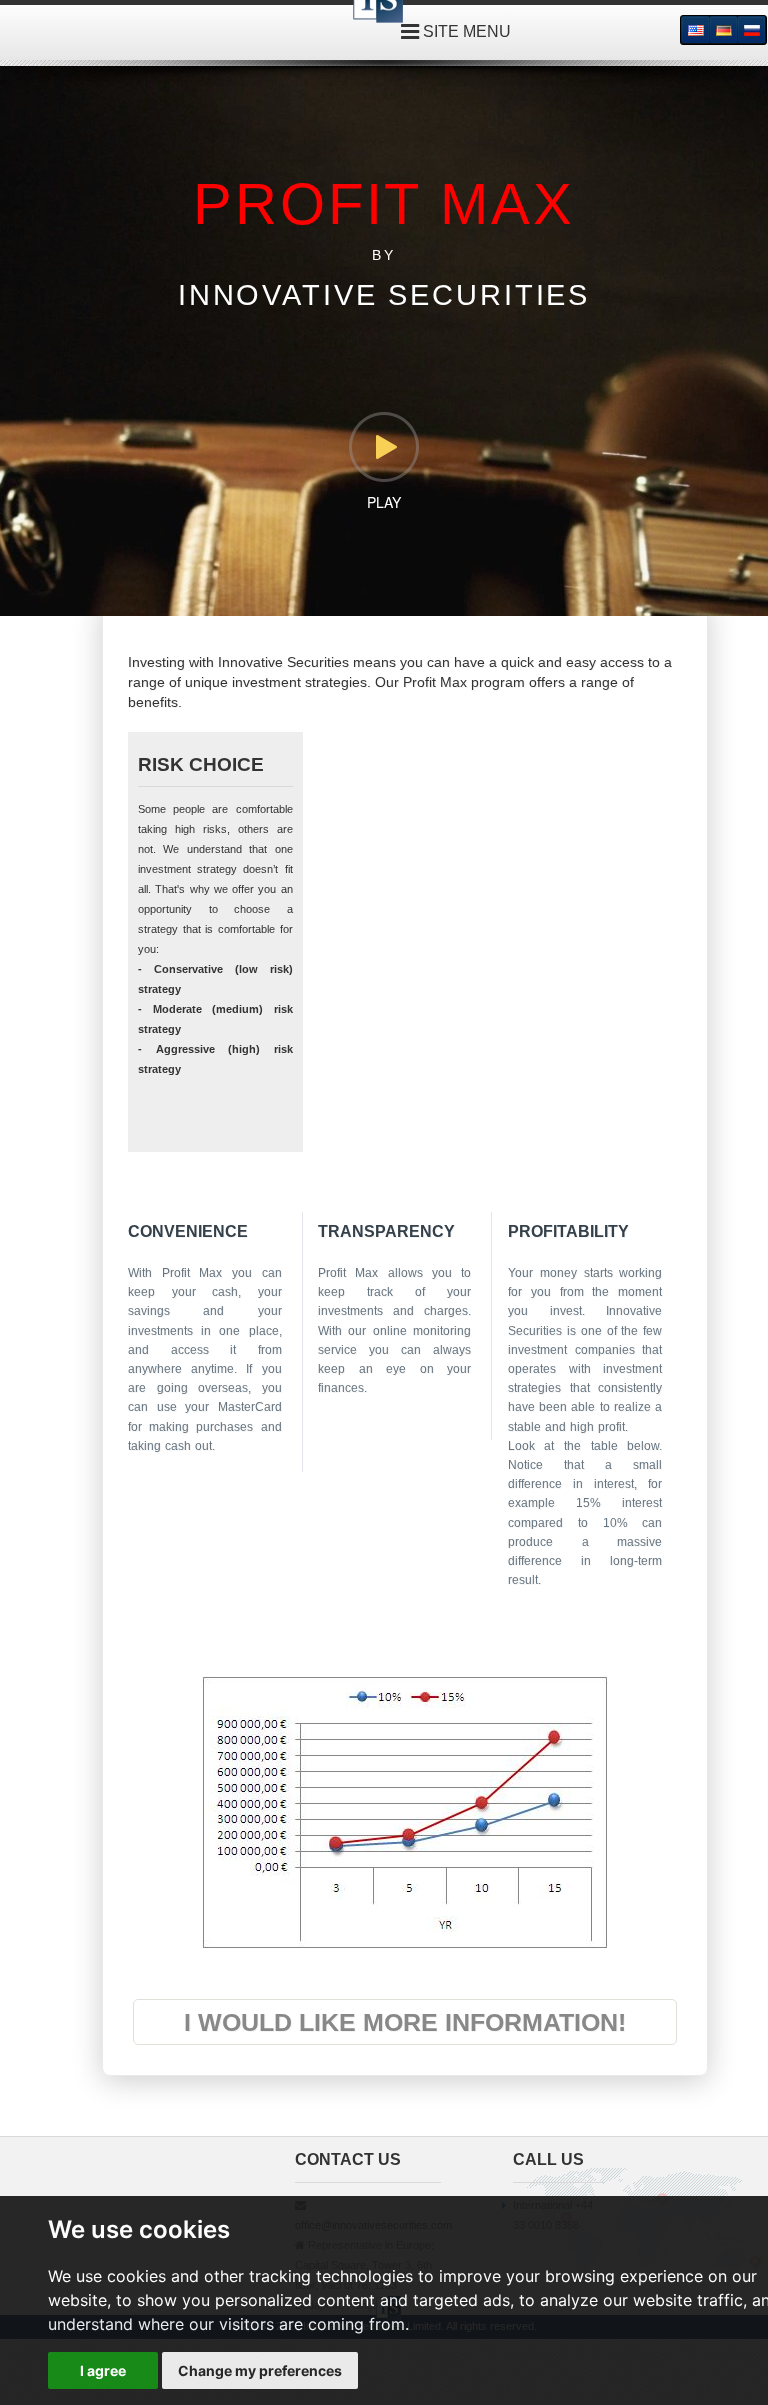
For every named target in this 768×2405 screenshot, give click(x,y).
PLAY (384, 502)
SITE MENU (465, 31)
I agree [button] (103, 2370)
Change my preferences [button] (260, 2370)
